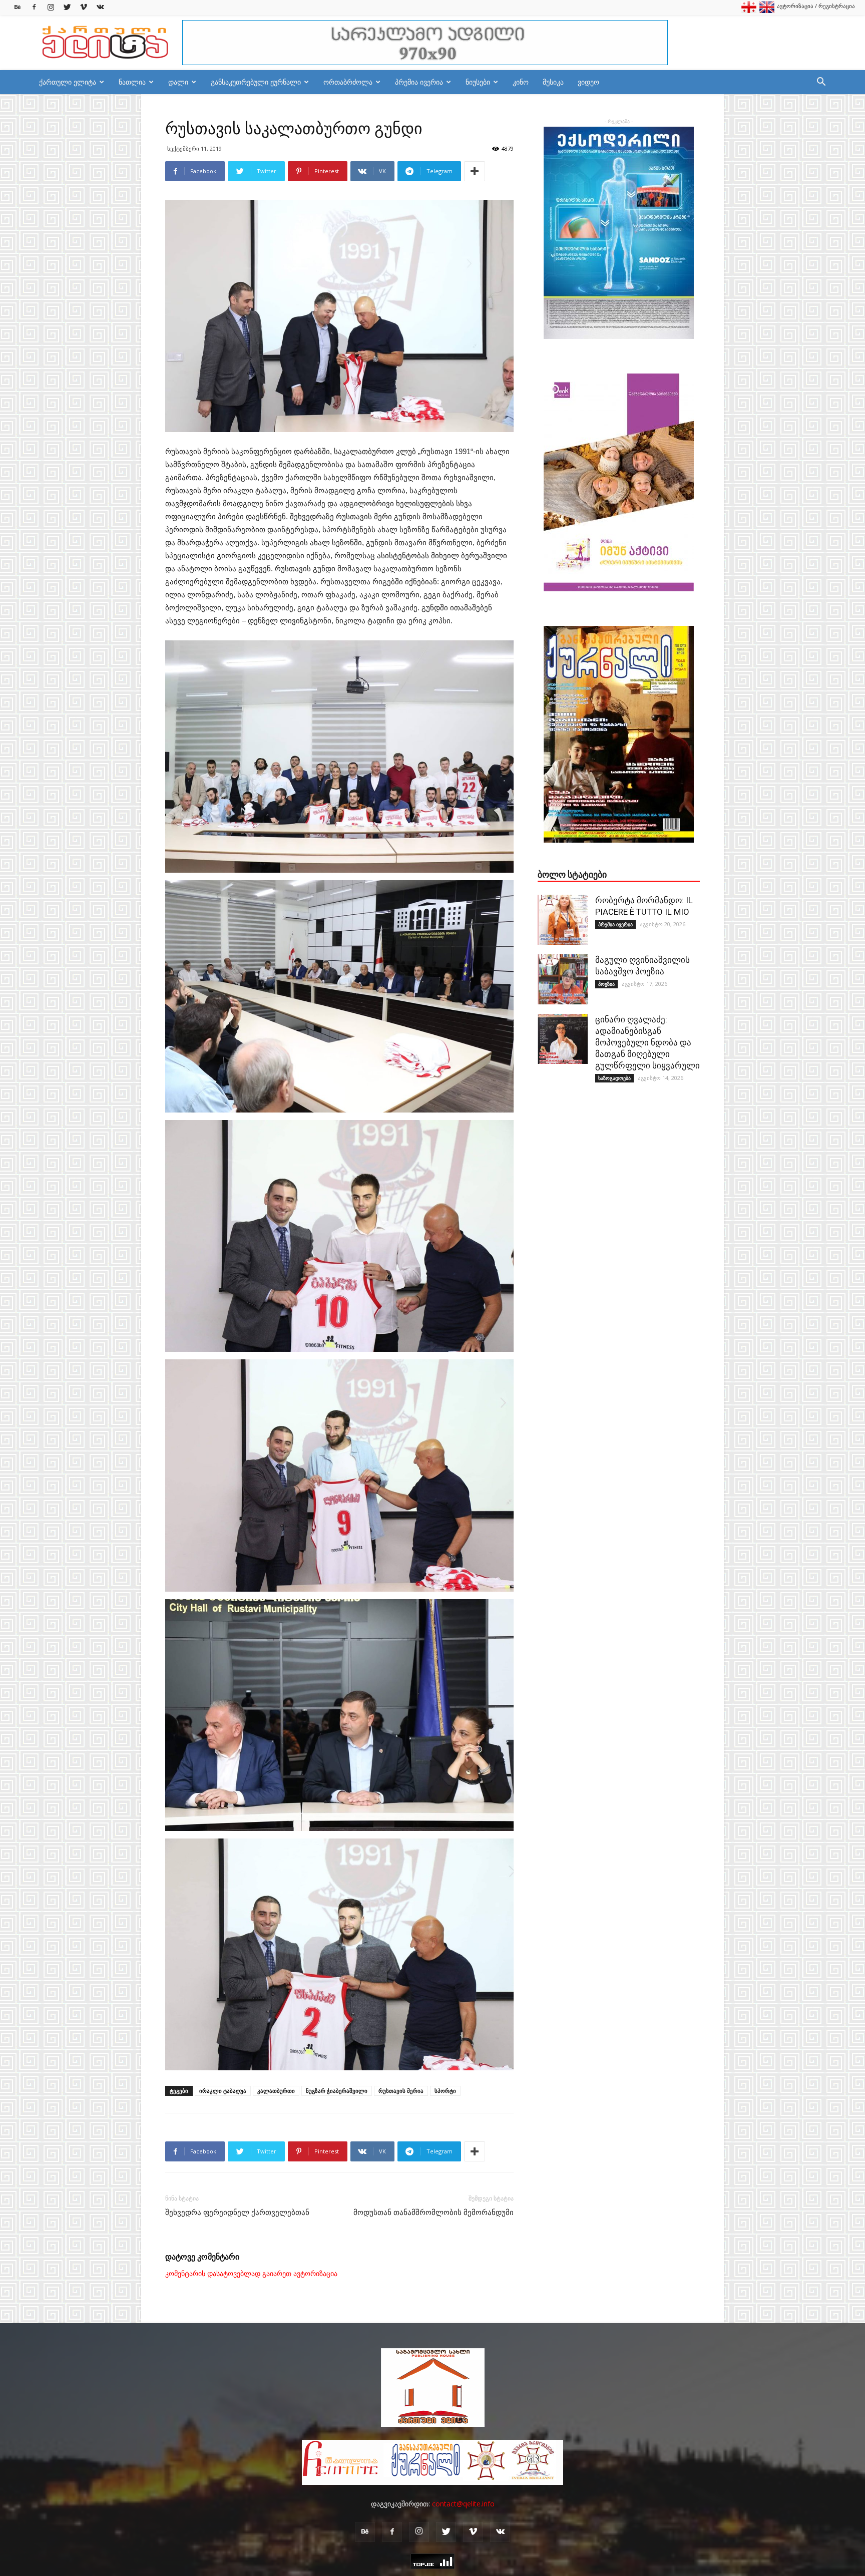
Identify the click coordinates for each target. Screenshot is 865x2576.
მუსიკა (553, 82)
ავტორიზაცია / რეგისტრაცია (816, 6)
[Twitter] (67, 7)
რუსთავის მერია (401, 2091)
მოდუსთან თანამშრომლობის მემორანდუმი (434, 2213)
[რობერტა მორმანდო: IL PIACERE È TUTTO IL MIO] (563, 920)
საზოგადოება (614, 1078)
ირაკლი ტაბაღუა (223, 2091)
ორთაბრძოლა (348, 82)
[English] (767, 11)
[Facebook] (34, 7)
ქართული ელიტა (68, 82)
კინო (521, 82)
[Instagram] (51, 7)
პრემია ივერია (419, 82)
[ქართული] (749, 11)
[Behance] (18, 7)
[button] (821, 83)
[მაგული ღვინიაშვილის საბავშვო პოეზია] (563, 979)
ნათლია (132, 82)
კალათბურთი (276, 2091)
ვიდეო (588, 82)
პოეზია (606, 984)
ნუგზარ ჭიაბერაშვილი (337, 2091)
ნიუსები (478, 82)
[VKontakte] (100, 7)
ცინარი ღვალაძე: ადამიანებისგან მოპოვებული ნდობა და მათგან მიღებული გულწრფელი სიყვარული (647, 1042)
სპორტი (445, 2091)
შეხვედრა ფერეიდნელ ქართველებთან (237, 2213)
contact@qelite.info (463, 2504)
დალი (178, 82)
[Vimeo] (84, 7)
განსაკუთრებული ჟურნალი (256, 82)
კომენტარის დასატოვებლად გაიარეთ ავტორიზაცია (251, 2274)
